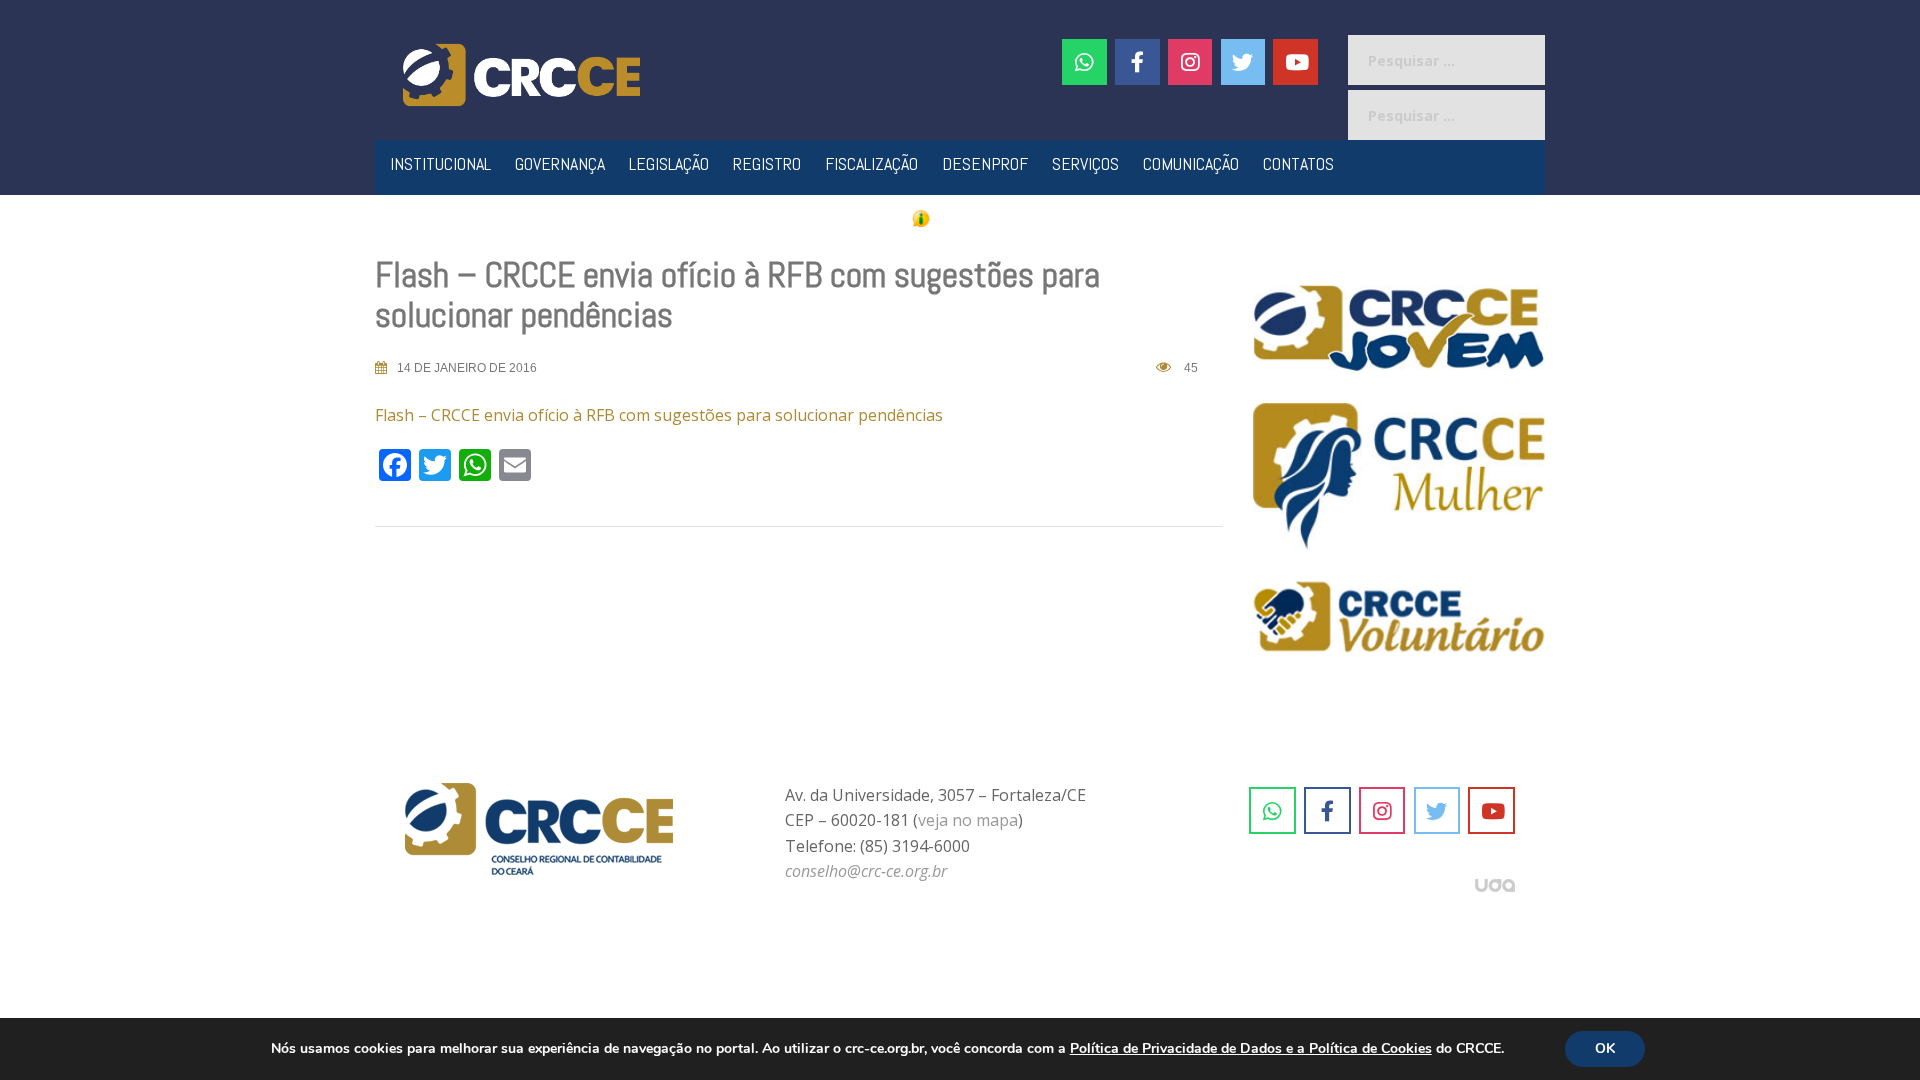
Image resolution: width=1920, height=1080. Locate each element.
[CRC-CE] (521, 73)
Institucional (440, 163)
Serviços (1085, 163)
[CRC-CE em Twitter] (1243, 62)
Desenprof (985, 163)
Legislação (669, 163)
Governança (560, 163)
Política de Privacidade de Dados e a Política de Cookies (1251, 1048)
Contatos (1298, 163)
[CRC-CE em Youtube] (1295, 62)
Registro (767, 163)
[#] (1190, 62)
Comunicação (1191, 163)
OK (1605, 1048)
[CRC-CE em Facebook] (1137, 62)
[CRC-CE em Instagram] (1382, 811)
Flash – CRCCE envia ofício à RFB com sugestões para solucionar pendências (659, 415)
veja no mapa (968, 820)
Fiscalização (871, 163)
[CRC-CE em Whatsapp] (1084, 62)
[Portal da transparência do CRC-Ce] (960, 217)
